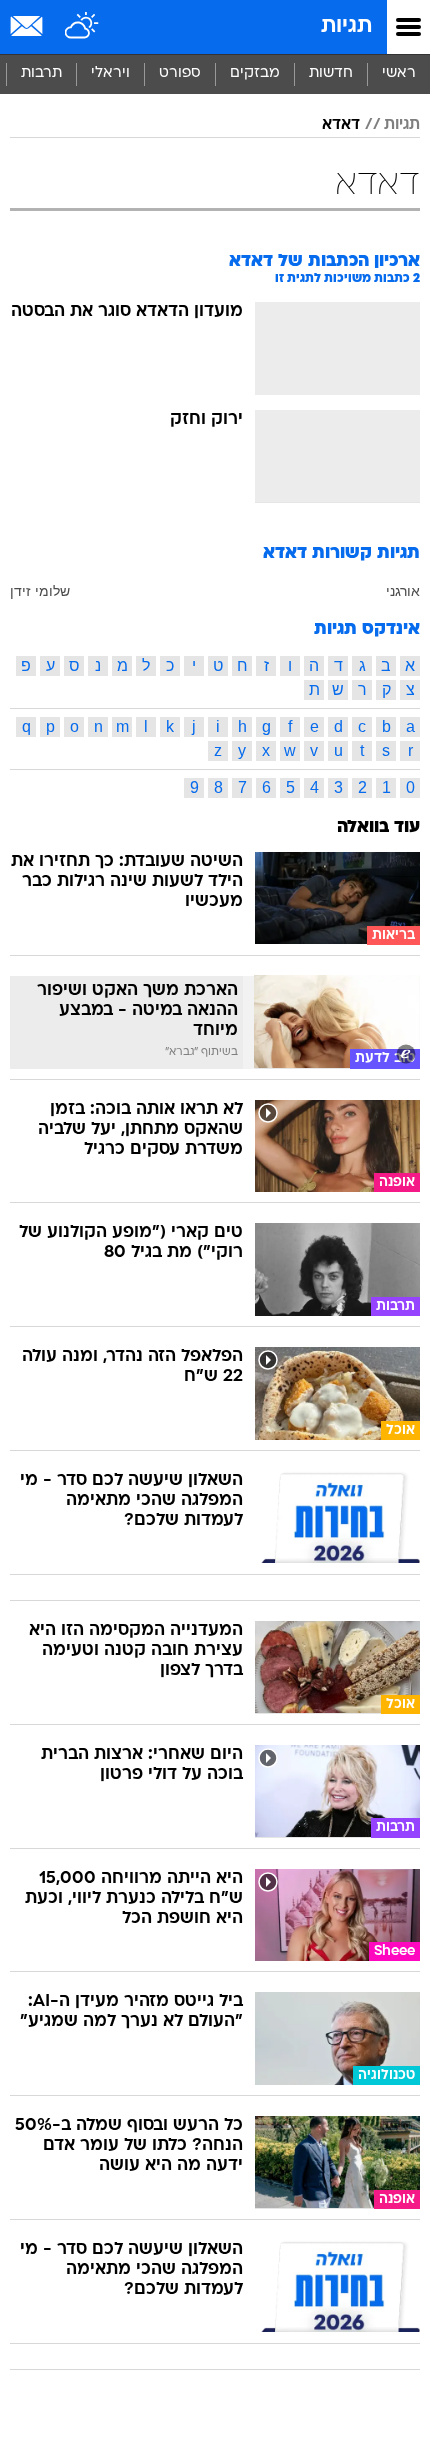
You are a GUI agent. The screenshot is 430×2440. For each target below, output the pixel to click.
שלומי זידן (40, 591)
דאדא (341, 125)
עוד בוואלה (378, 827)
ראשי (399, 73)
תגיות (346, 26)
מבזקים (255, 73)
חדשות (331, 73)
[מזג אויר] (82, 27)
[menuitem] (330, 74)
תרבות (41, 73)
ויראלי (110, 73)
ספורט (180, 73)
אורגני (403, 591)
